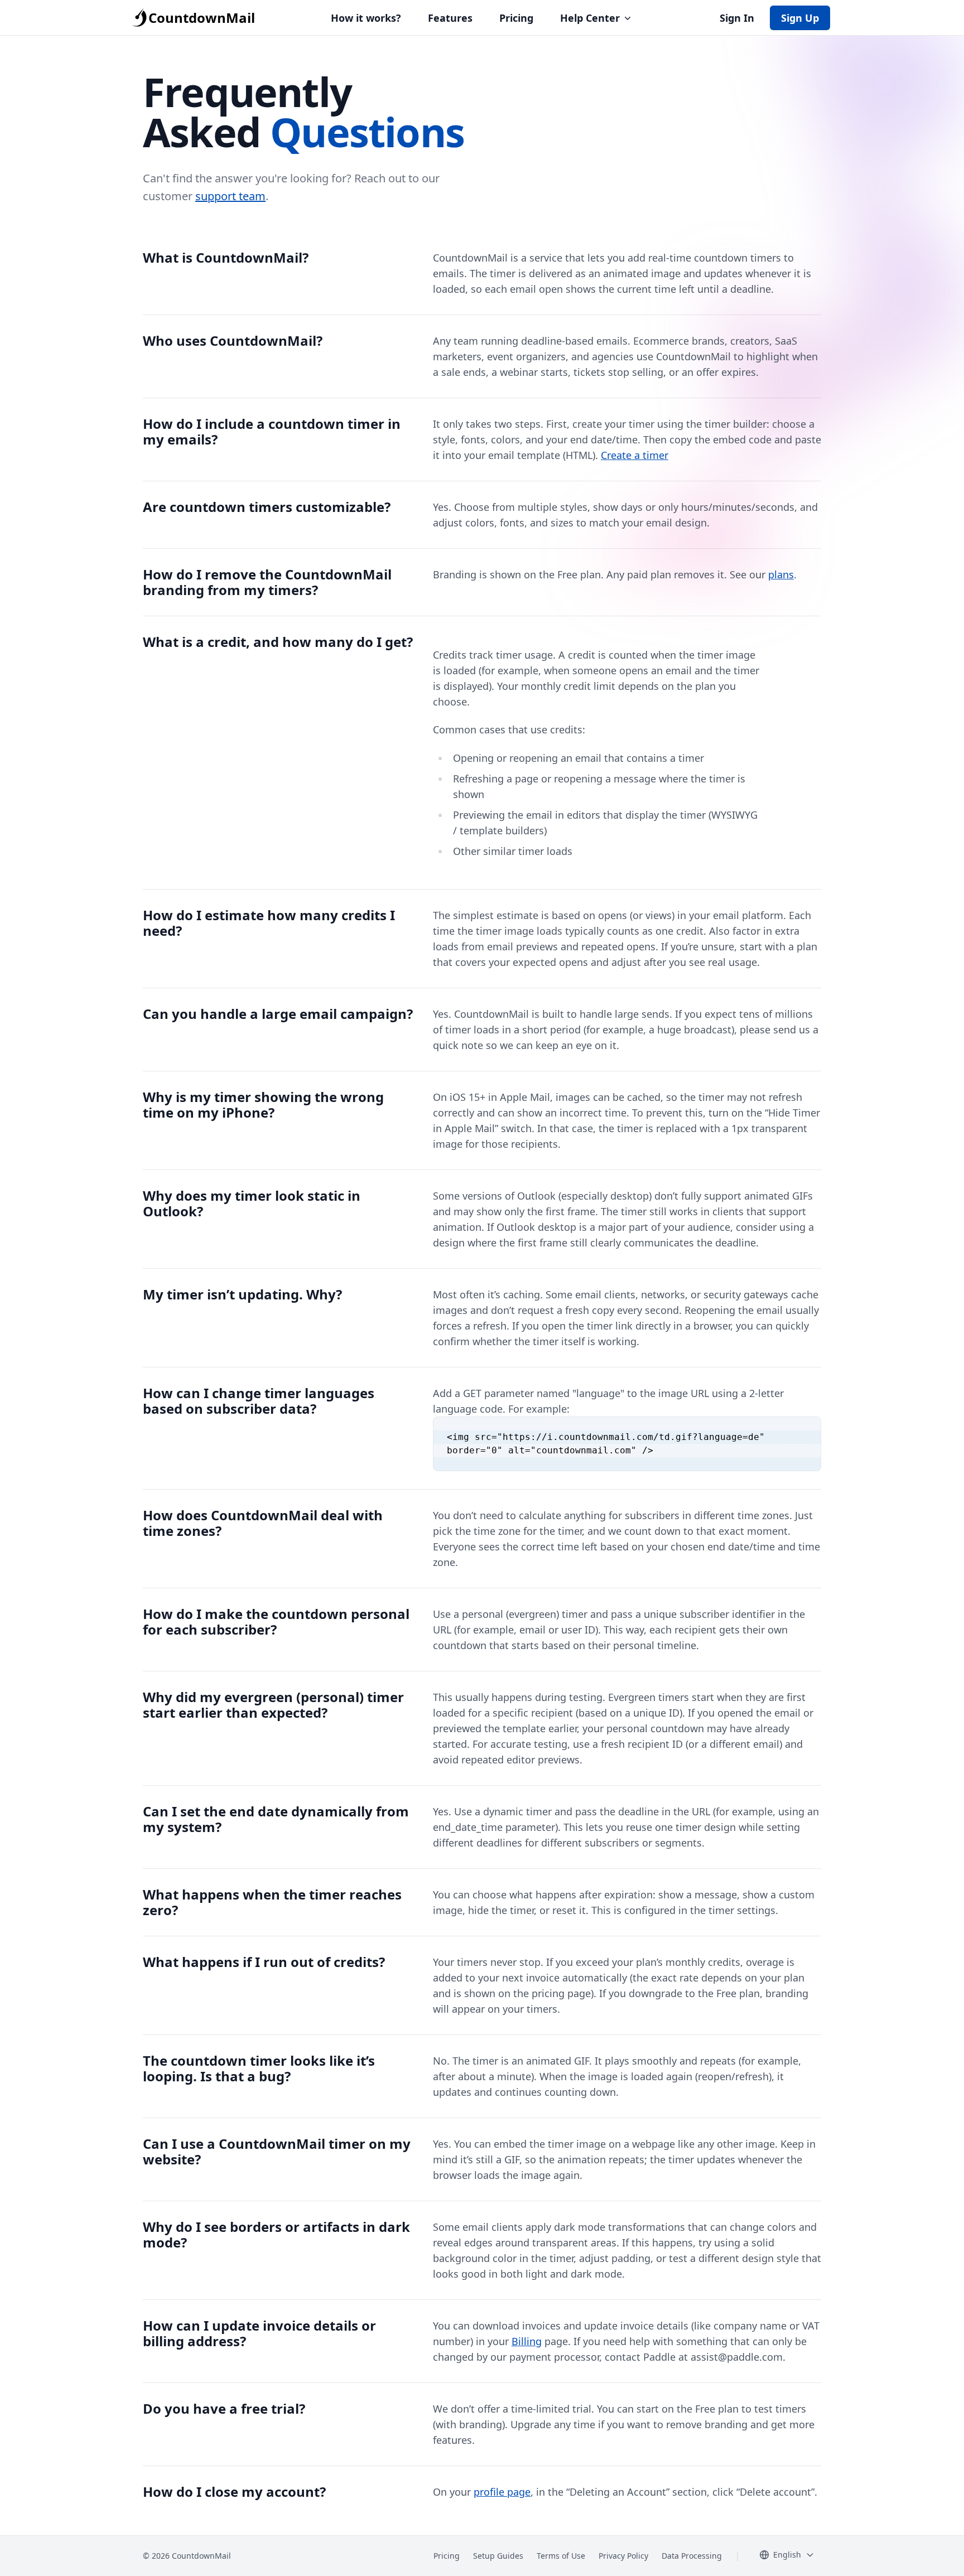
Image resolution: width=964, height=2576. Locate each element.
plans (781, 574)
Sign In (737, 18)
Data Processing (692, 2556)
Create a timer (635, 455)
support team (230, 196)
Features (450, 18)
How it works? (366, 18)
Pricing (516, 18)
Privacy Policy (623, 2556)
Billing (527, 2341)
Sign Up (800, 18)
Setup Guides (498, 2556)
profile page (502, 2492)
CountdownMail (202, 18)
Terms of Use (561, 2556)
